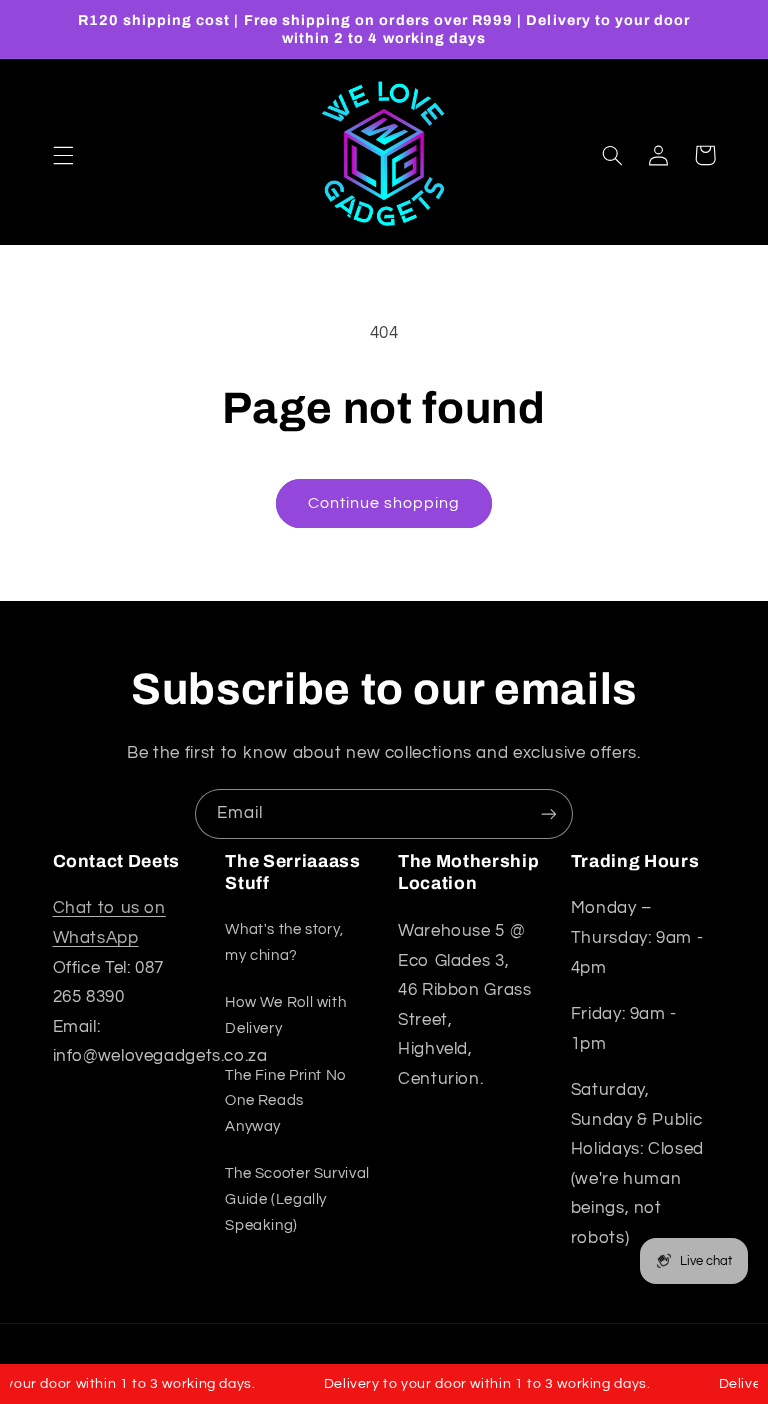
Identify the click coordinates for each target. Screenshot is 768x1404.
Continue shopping (384, 503)
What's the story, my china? (284, 942)
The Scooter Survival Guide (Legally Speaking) (297, 1199)
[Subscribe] (549, 813)
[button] (63, 155)
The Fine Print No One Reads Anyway (285, 1101)
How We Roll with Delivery (285, 1015)
